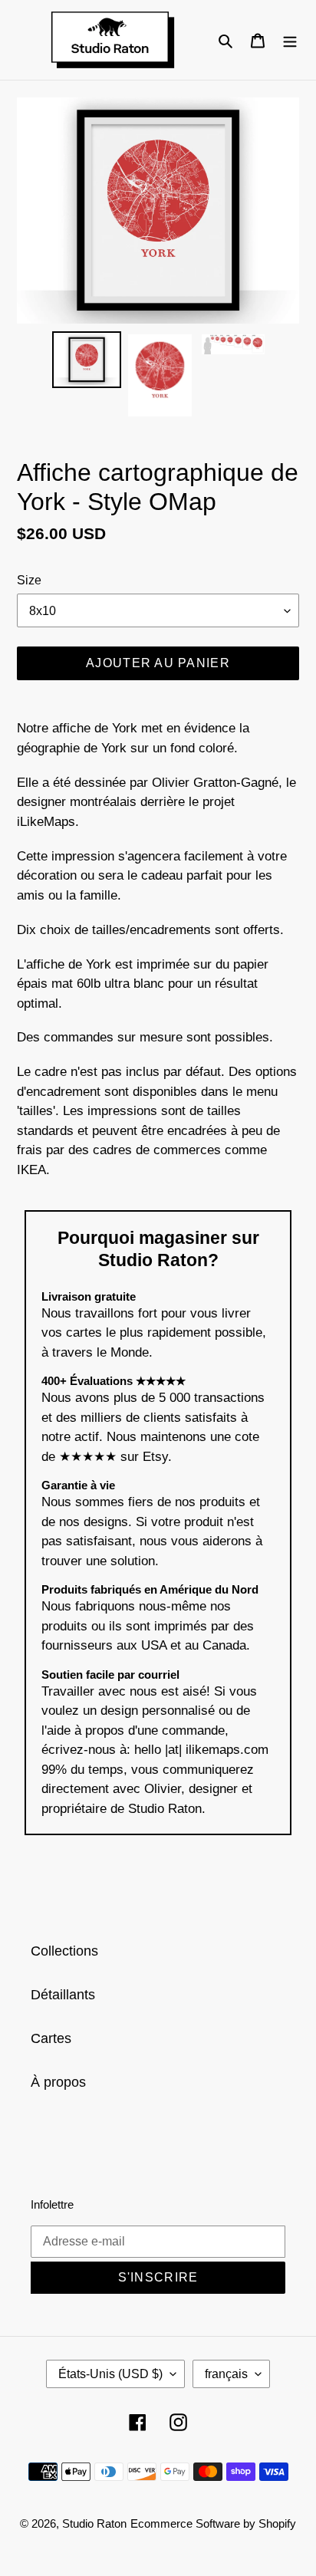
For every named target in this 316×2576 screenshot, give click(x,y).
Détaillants (63, 1995)
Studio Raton (94, 2523)
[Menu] (290, 39)
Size (29, 580)
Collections (64, 1951)
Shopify (277, 2523)
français (226, 2374)
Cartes (51, 2038)
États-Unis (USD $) (110, 2374)
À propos (58, 2082)
